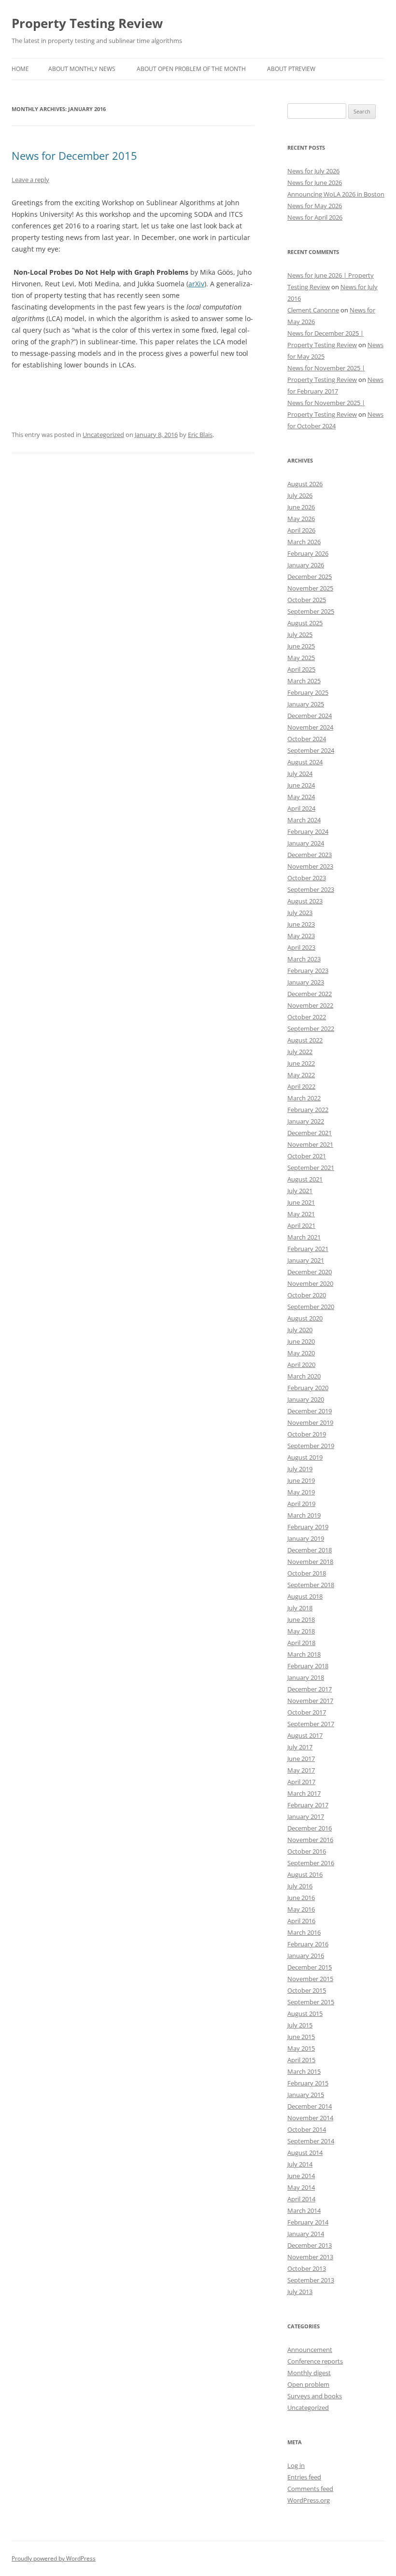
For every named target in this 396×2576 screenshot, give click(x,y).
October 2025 (307, 600)
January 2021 (306, 1260)
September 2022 (311, 1028)
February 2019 (308, 1527)
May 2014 (301, 2187)
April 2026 (301, 530)
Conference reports (315, 2361)
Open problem (308, 2384)
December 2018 (310, 1550)
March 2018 (304, 1654)
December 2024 (310, 716)
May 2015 (301, 2048)
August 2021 (305, 1179)
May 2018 (301, 1631)
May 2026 (301, 519)
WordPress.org (309, 2500)
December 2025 (310, 577)
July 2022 (300, 1052)
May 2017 (301, 1770)
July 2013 (300, 2292)
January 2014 (306, 2234)
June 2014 (301, 2176)
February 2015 (308, 2083)
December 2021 (310, 1133)
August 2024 (305, 762)
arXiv (196, 284)
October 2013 (307, 2268)
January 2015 (306, 2095)
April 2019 (301, 1504)
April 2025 (301, 669)
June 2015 (301, 2037)
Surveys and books (315, 2396)
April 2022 (301, 1086)
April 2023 (301, 947)
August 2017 (305, 1735)
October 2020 (307, 1295)
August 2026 (305, 484)
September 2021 (311, 1168)
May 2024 (301, 797)
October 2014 (307, 2129)
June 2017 (301, 1759)
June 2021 (301, 1202)
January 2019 (306, 1538)
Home (20, 69)
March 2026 (304, 542)
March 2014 (304, 2210)
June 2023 (301, 924)
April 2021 (301, 1225)
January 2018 (306, 1677)
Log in (296, 2465)
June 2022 (301, 1063)
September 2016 (311, 1863)
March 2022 (304, 1098)
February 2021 (308, 1249)
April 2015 (301, 2060)
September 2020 (311, 1307)
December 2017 (310, 1689)
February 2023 (308, 971)
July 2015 (300, 2025)
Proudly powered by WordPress (54, 2558)
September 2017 (311, 1724)
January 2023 (306, 982)
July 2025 (300, 634)
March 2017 (304, 1793)
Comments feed (310, 2489)
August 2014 (305, 2153)
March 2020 (304, 1376)
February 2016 (308, 1944)
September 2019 (311, 1446)
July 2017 (300, 1747)
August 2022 (305, 1040)
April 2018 (301, 1643)
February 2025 (308, 692)
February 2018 (308, 1666)
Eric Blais (200, 435)
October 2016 (307, 1851)
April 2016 (301, 1921)
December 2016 (310, 1828)
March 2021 (304, 1237)
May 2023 (301, 936)
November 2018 (310, 1562)
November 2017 (310, 1701)
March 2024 (304, 820)
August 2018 (305, 1596)
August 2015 (305, 2013)
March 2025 (304, 681)
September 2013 (311, 2280)
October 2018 (307, 1573)
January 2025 (306, 704)
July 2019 (300, 1469)
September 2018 (311, 1585)
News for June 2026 (315, 183)
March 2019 (304, 1515)
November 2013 (310, 2257)
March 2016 (304, 1932)
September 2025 (311, 611)
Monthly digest (309, 2373)
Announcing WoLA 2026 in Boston (336, 194)
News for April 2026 (315, 217)
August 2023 (305, 901)
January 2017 (306, 1816)
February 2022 (308, 1110)
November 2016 (310, 1840)
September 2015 (311, 2002)
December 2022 (310, 994)
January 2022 (306, 1121)
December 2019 (310, 1411)
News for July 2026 (313, 171)
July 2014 (300, 2164)
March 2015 (304, 2071)
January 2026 (306, 565)
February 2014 (308, 2222)
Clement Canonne (313, 310)
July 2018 (300, 1608)
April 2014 (301, 2199)
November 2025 (310, 588)
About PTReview (291, 69)
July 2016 (300, 1886)
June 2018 (301, 1619)
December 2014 (310, 2106)
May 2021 (301, 1214)
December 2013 (310, 2245)
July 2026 (300, 495)
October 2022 (307, 1017)
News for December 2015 (74, 155)
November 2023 (310, 866)
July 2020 (300, 1330)
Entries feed (304, 2477)
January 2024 (306, 843)
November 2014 (310, 2118)
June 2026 (301, 507)
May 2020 (301, 1353)
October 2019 (307, 1434)
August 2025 (305, 623)
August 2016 (305, 1874)
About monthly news (82, 69)
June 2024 (301, 785)
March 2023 (304, 959)
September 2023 (311, 889)
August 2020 (305, 1318)
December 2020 (310, 1272)
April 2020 (301, 1365)
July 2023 (300, 913)
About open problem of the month (191, 69)
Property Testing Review (87, 23)
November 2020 (310, 1283)
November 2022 (310, 1005)
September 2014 (311, 2141)
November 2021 (310, 1144)
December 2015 (310, 1967)
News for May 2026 (315, 206)
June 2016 (301, 1898)
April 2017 (301, 1782)
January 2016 (306, 1956)
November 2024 (310, 727)
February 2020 (308, 1388)
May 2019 (301, 1492)
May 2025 (301, 658)
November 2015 (310, 1979)
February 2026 (308, 553)
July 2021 (300, 1191)
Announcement (310, 2350)
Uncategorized (103, 435)
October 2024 (307, 739)
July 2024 (300, 774)
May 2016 (301, 1909)
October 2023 (307, 878)
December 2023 (310, 855)
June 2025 (301, 646)
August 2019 (305, 1457)
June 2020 (301, 1341)
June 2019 (301, 1480)
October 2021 (307, 1156)
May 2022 (301, 1075)
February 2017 (308, 1805)
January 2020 (306, 1399)
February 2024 (308, 831)
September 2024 (311, 750)
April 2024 (301, 808)
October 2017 (307, 1712)
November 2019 (310, 1422)
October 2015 (307, 1990)
